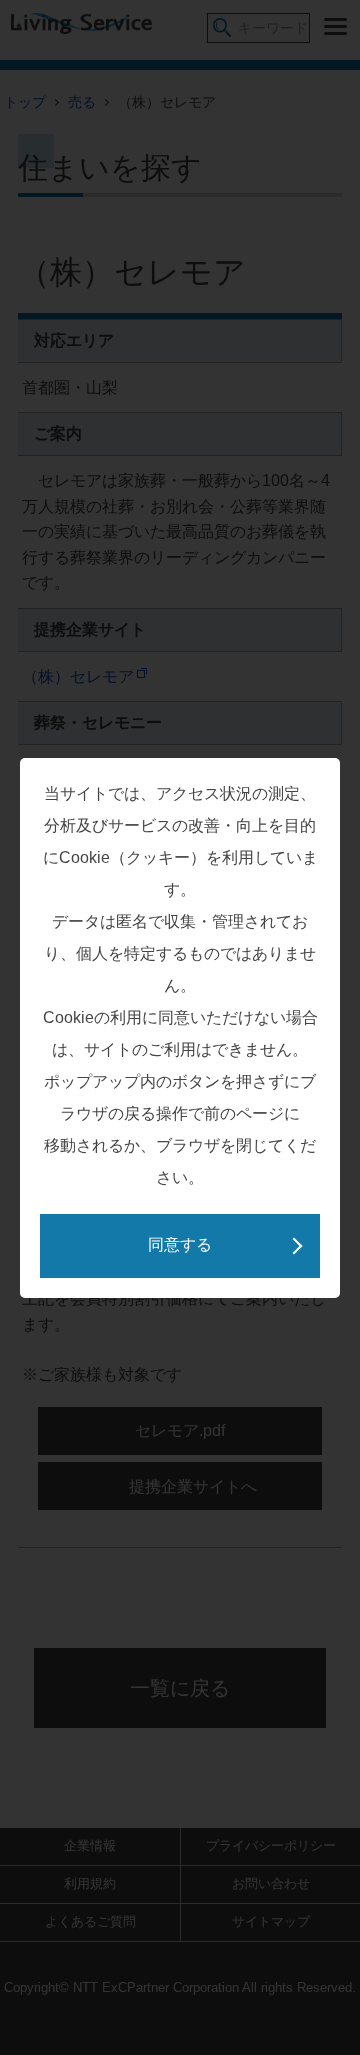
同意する (180, 1244)
